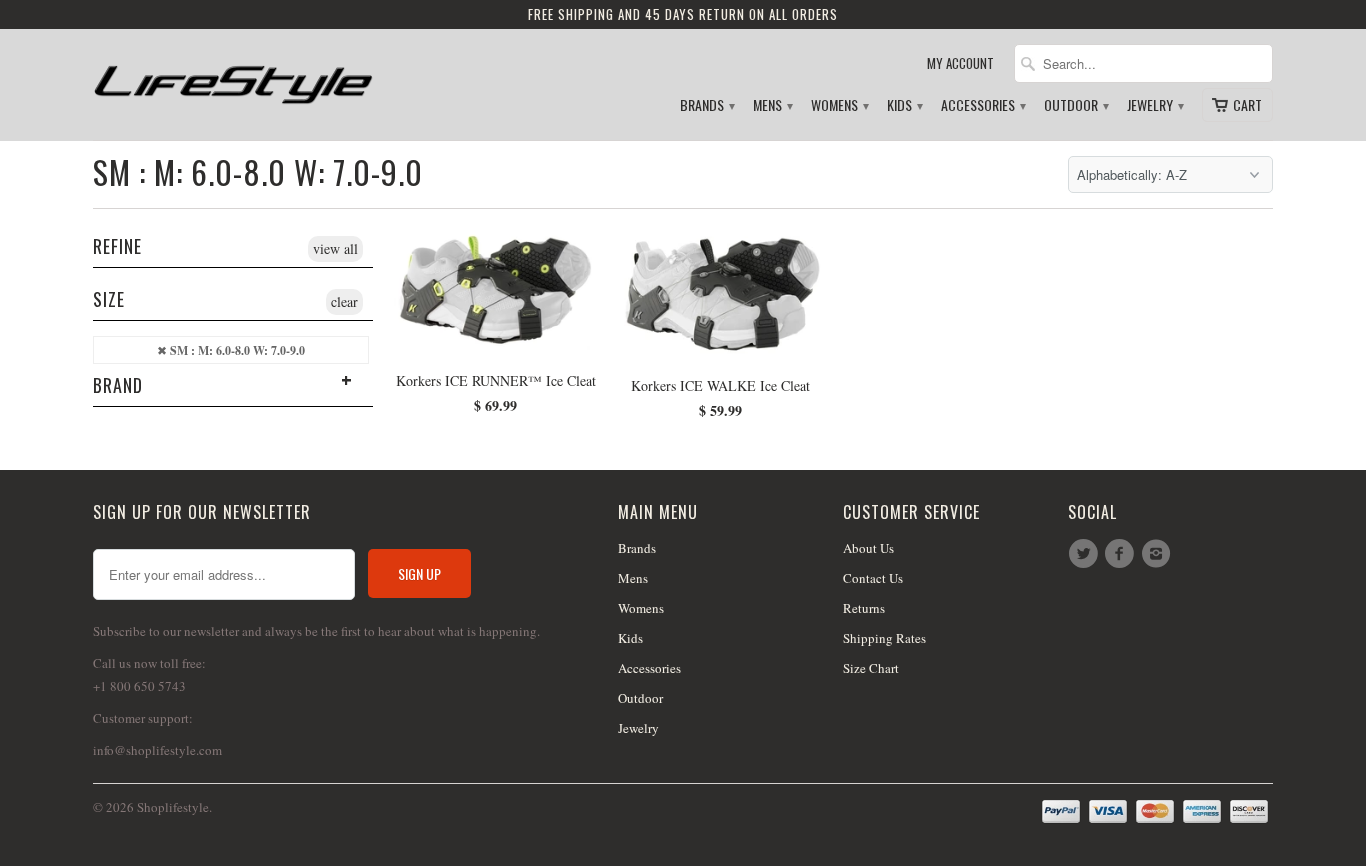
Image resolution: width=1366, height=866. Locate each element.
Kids (904, 105)
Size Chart (871, 668)
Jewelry (1154, 105)
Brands (706, 105)
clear (344, 301)
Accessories (982, 105)
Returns (864, 608)
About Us (868, 548)
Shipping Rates (884, 638)
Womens (839, 105)
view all (335, 248)
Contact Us (873, 578)
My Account (960, 63)
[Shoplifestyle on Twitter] (1086, 554)
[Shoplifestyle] (233, 76)
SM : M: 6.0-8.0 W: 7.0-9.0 (258, 171)
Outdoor (1075, 105)
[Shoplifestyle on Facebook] (1122, 554)
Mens (772, 105)
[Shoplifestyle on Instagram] (1159, 554)
